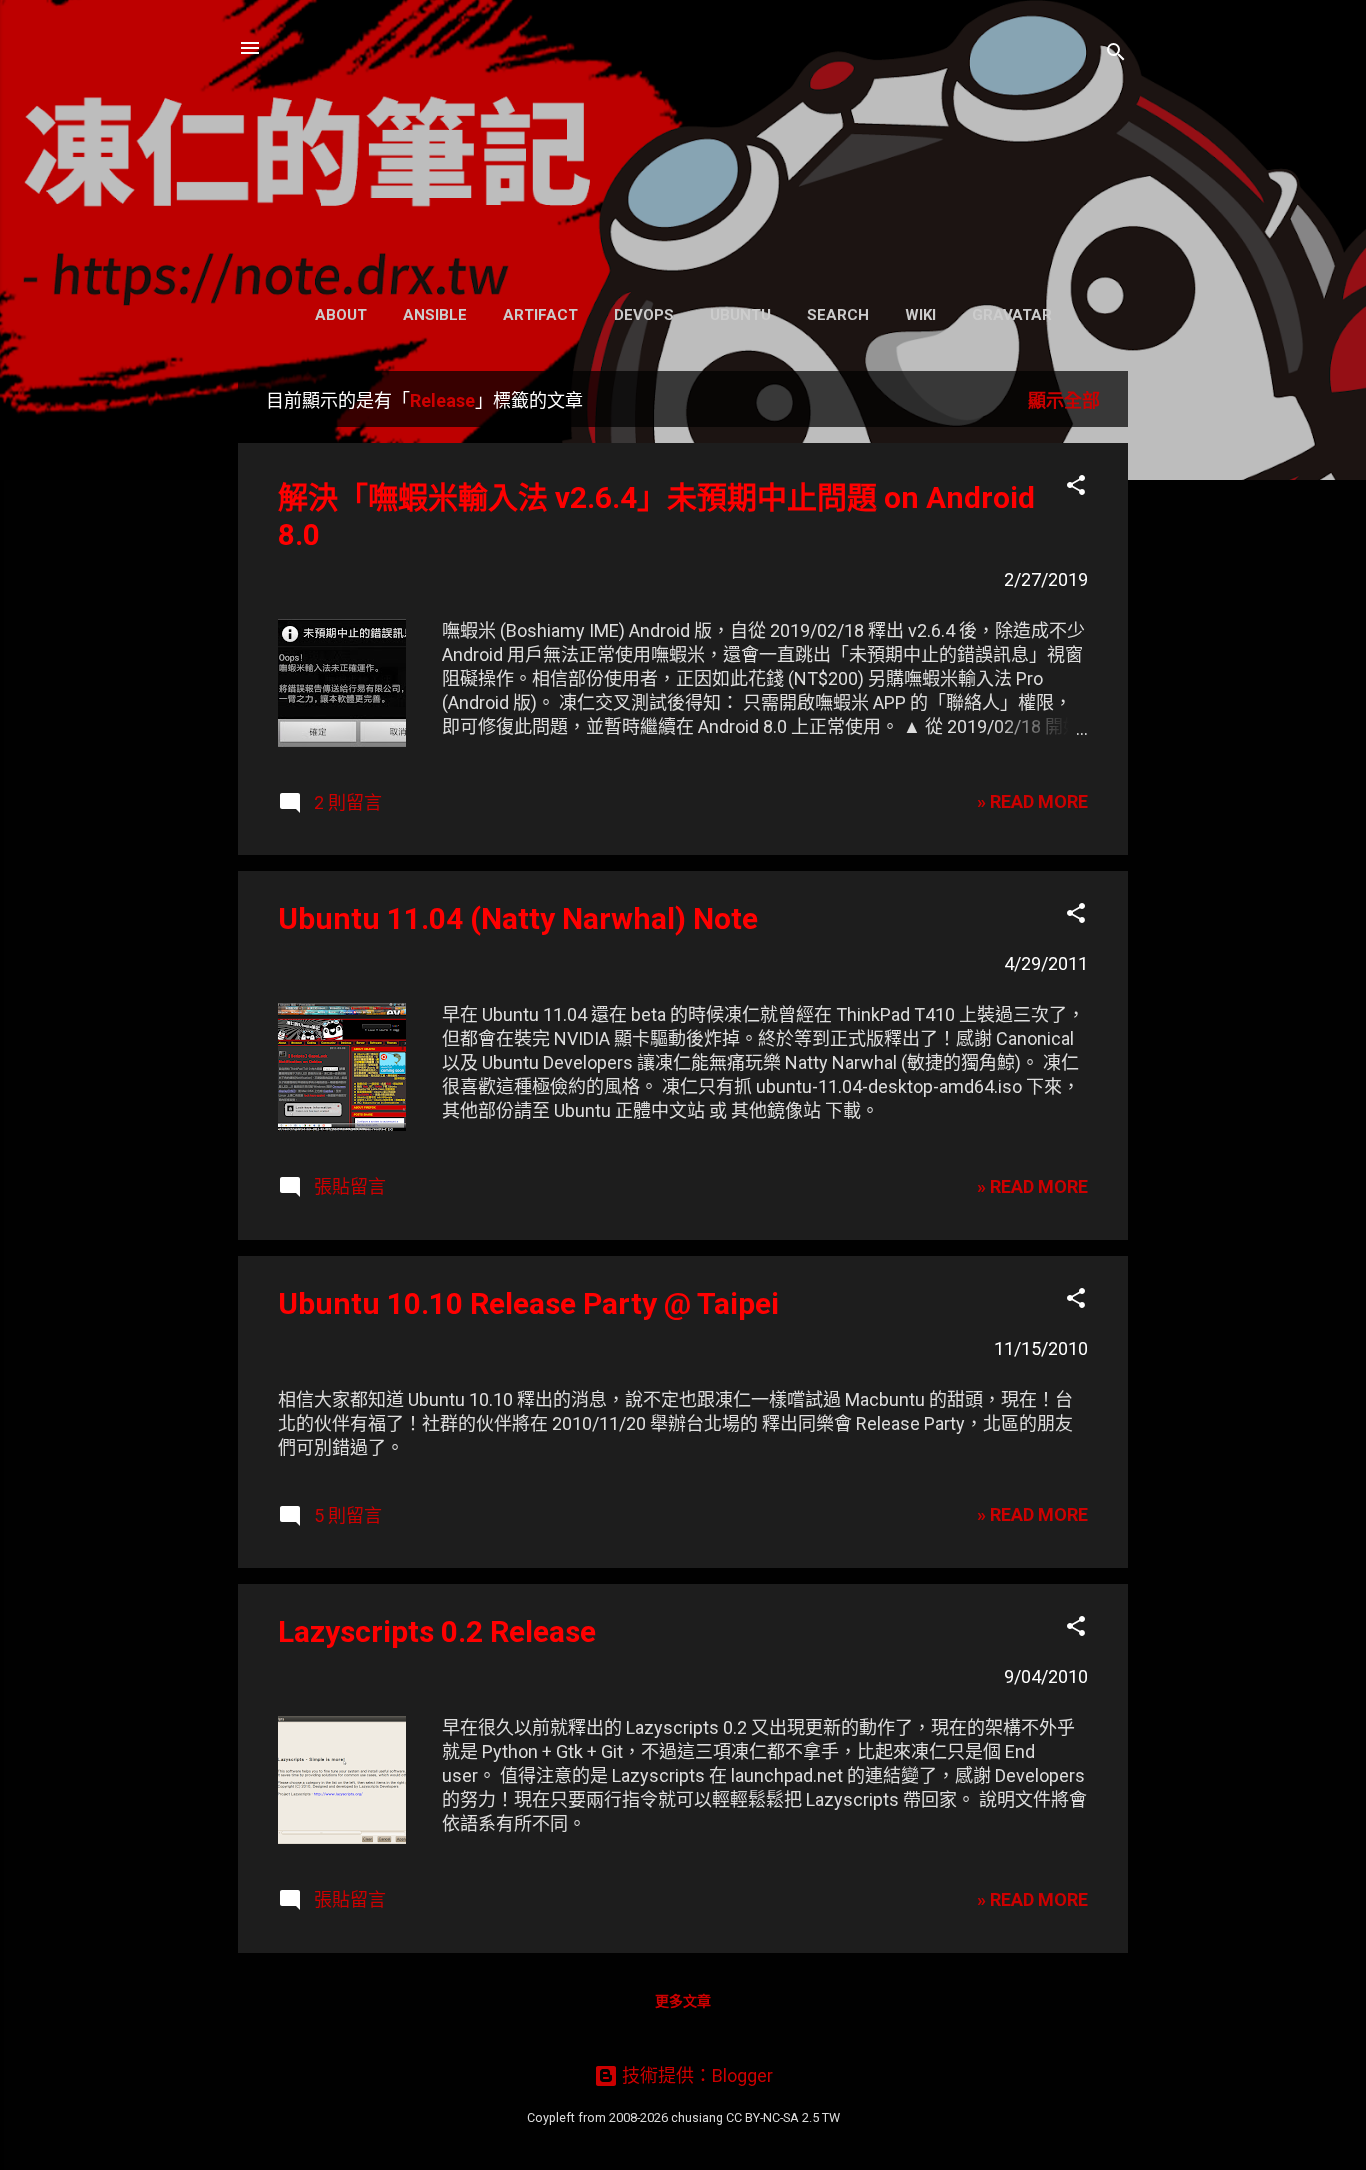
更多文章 (683, 2001)
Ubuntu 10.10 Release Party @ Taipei (528, 1303)
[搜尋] (1116, 54)
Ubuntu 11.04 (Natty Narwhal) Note (518, 918)
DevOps (644, 315)
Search (838, 315)
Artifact (540, 315)
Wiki (920, 315)
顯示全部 (1064, 400)
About (341, 315)
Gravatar (1012, 315)
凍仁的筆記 (683, 146)
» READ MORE (1032, 801)
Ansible (435, 315)
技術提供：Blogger (695, 2075)
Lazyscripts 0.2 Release (437, 1631)
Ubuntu (740, 315)
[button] (1076, 488)
